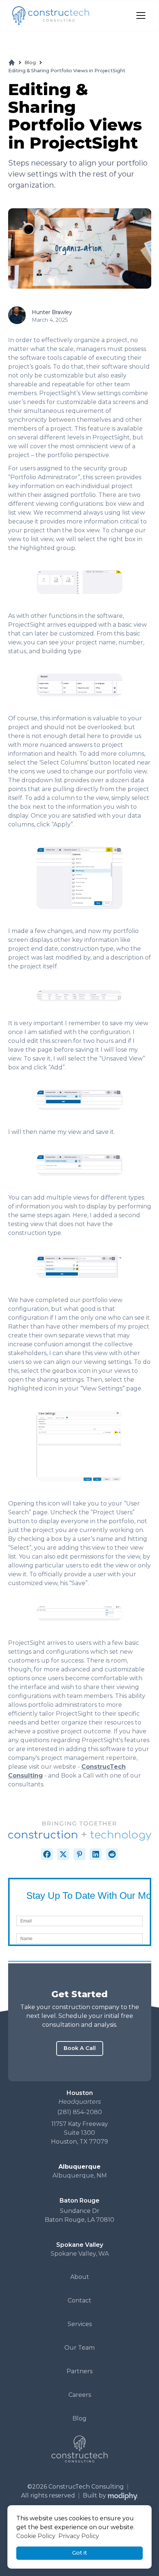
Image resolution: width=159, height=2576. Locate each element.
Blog (30, 62)
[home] (51, 16)
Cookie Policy (36, 2536)
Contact (79, 2300)
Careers (80, 2395)
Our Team (79, 2348)
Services (80, 2324)
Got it (79, 2553)
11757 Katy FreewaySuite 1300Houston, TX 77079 (79, 2133)
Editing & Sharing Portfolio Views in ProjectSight (67, 71)
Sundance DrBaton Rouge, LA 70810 (79, 2215)
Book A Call (80, 2048)
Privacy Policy (79, 2536)
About (80, 2277)
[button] (139, 15)
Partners (79, 2371)
